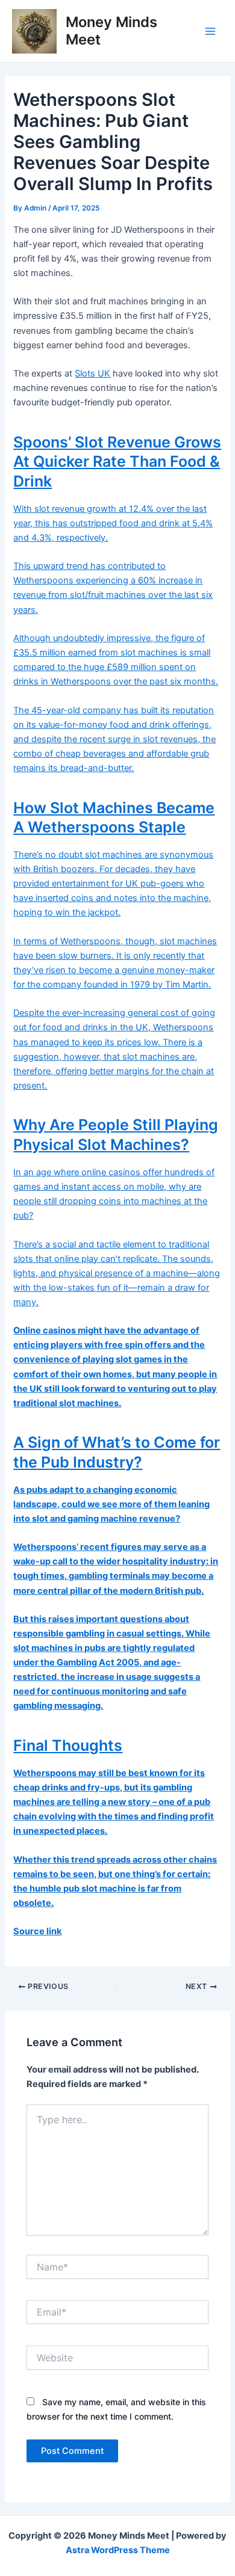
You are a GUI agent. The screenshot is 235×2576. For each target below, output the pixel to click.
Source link (37, 1931)
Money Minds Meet (111, 30)
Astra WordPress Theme (118, 2550)
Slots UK (92, 373)
